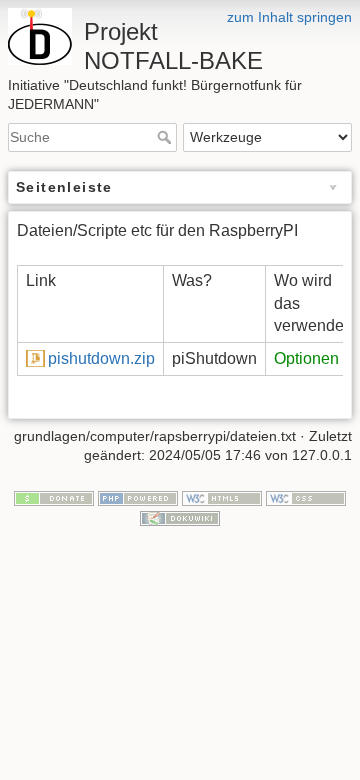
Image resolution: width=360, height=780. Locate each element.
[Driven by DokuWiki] (180, 517)
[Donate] (54, 497)
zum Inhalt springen (289, 17)
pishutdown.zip (101, 358)
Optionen (306, 358)
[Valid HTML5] (222, 497)
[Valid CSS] (306, 497)
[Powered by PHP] (138, 497)
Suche (166, 137)
